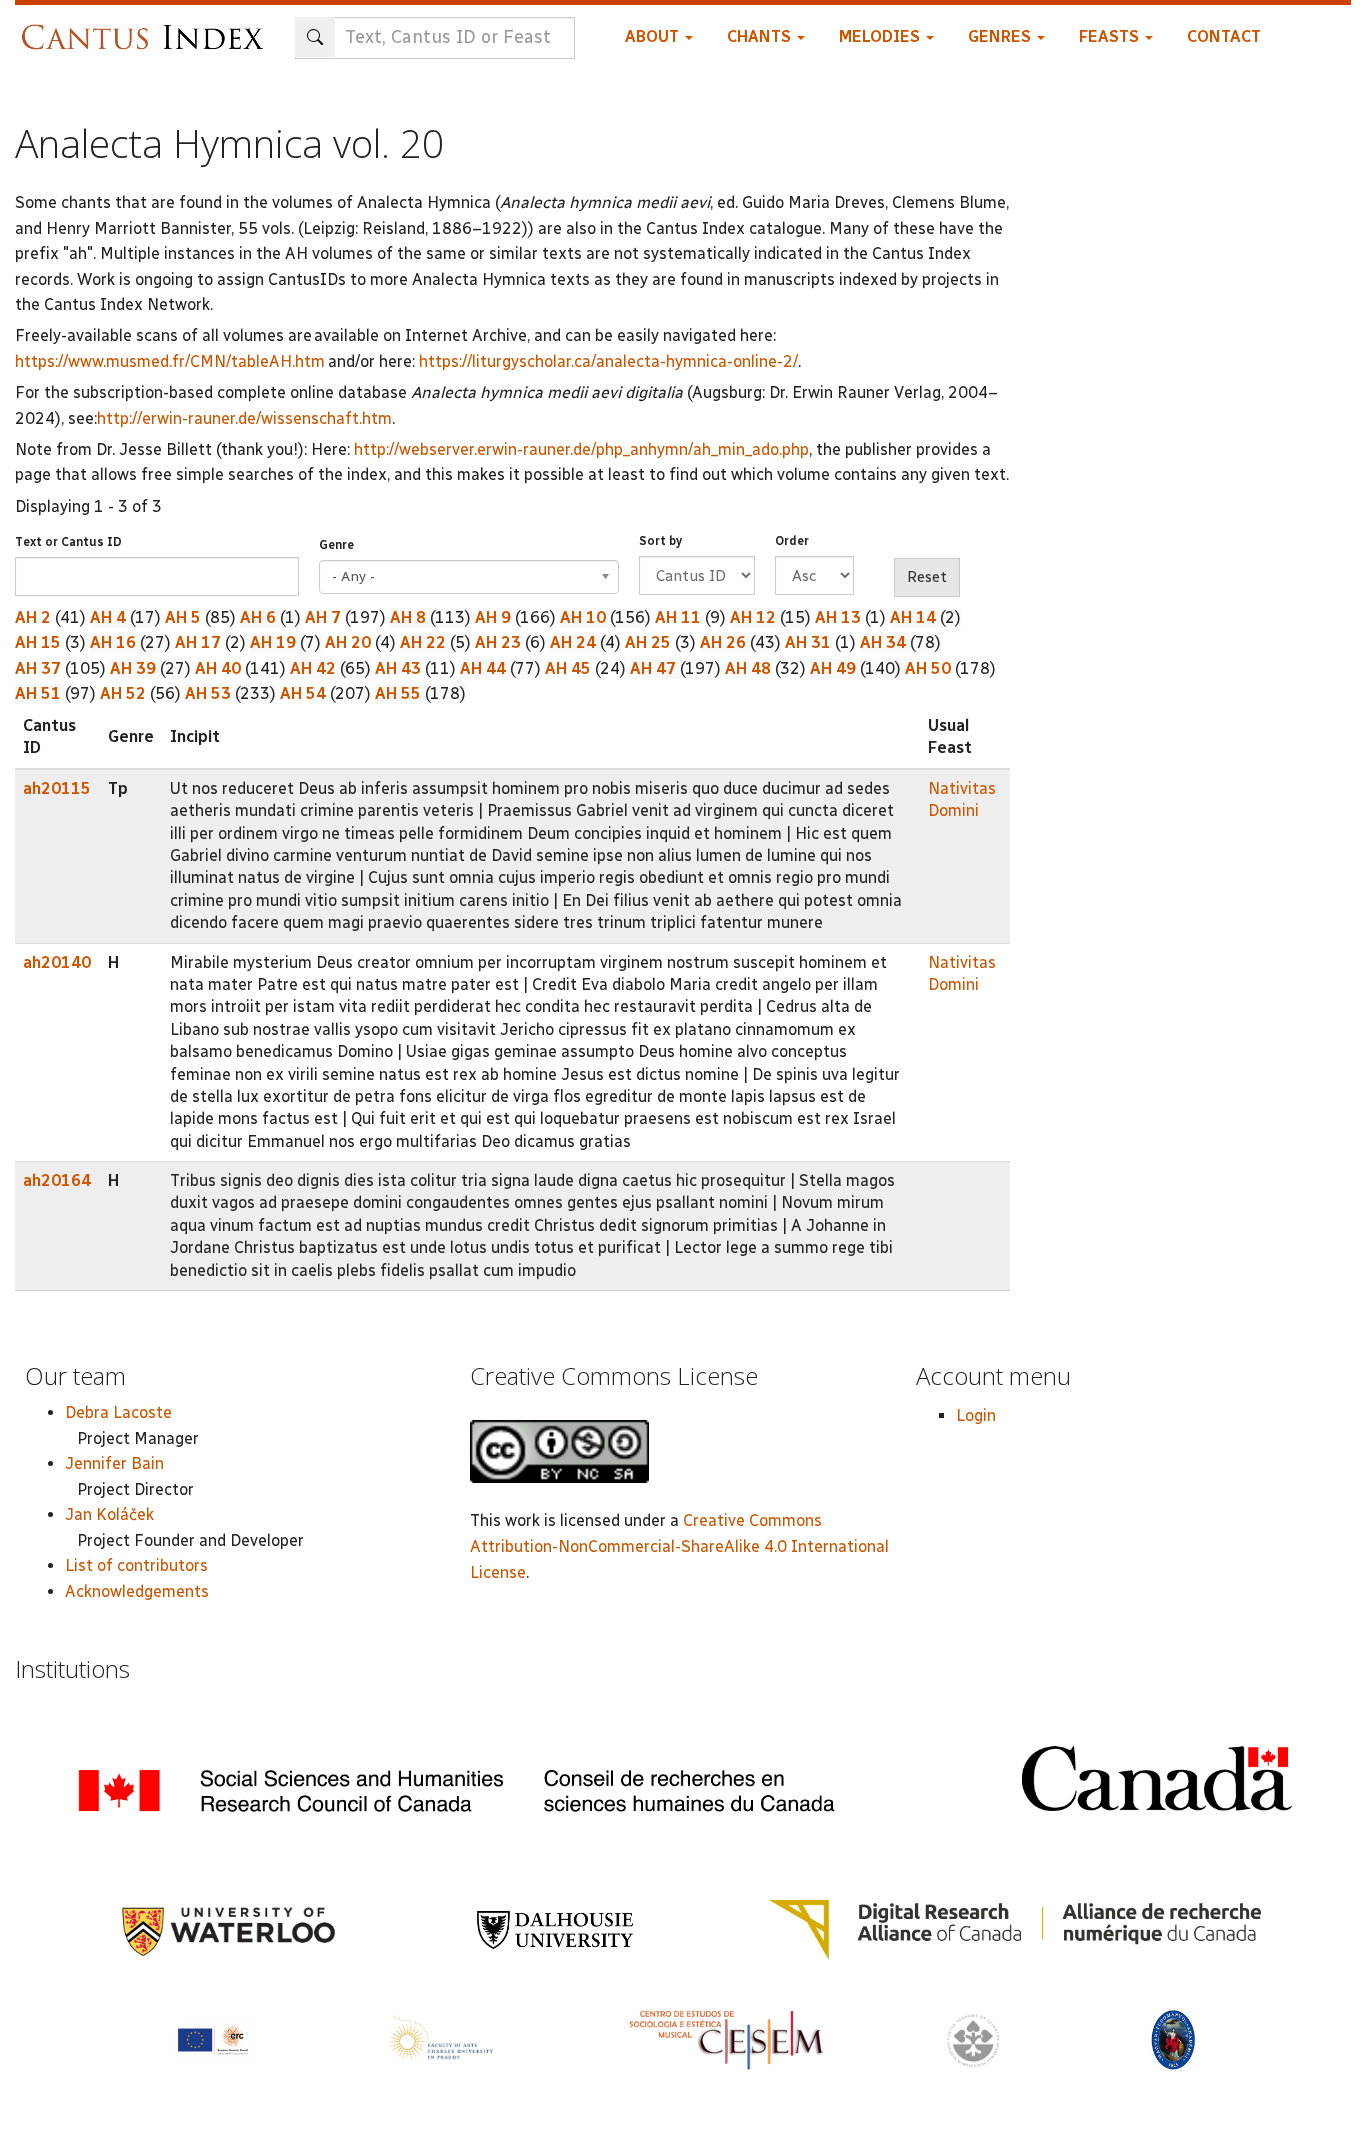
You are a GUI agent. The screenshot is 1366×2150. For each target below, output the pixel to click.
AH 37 (38, 668)
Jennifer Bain (114, 1463)
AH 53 (208, 693)
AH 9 (493, 617)
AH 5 (183, 617)
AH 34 (883, 642)
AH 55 (398, 693)
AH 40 (218, 668)
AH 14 (913, 617)
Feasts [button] (1111, 36)
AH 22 (423, 642)
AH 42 (313, 668)
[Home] (147, 27)
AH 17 (198, 642)
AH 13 (838, 617)
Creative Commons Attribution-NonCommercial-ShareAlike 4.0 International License (679, 1546)
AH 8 (408, 617)
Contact (1224, 36)
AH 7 (323, 617)
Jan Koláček (109, 1514)
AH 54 (303, 693)
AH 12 (753, 617)
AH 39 (133, 668)
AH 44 (483, 668)
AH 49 (833, 668)
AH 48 (748, 668)
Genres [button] (1001, 36)
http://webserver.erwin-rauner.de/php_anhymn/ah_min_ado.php (581, 449)
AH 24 (573, 642)
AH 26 (723, 642)
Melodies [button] (881, 36)
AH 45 (568, 668)
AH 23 (498, 642)
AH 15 (38, 642)
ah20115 (57, 788)
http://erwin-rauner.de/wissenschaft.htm (244, 418)
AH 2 (33, 617)
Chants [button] (761, 36)
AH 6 (258, 617)
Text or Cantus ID (68, 542)
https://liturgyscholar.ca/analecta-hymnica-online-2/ (608, 361)
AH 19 (273, 642)
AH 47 (653, 668)
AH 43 (398, 668)
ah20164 (57, 1180)
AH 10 (583, 617)
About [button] (654, 36)
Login (976, 1415)
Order (792, 541)
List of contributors (136, 1565)
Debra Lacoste (118, 1412)
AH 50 (928, 668)
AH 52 (123, 693)
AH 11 (678, 617)
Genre (336, 545)
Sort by (660, 541)
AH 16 (113, 642)
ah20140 (57, 962)
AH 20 (348, 642)
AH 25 (648, 642)
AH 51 (38, 693)
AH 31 (808, 642)
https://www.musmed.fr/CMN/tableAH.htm (170, 361)
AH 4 (108, 617)
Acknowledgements (137, 1591)
